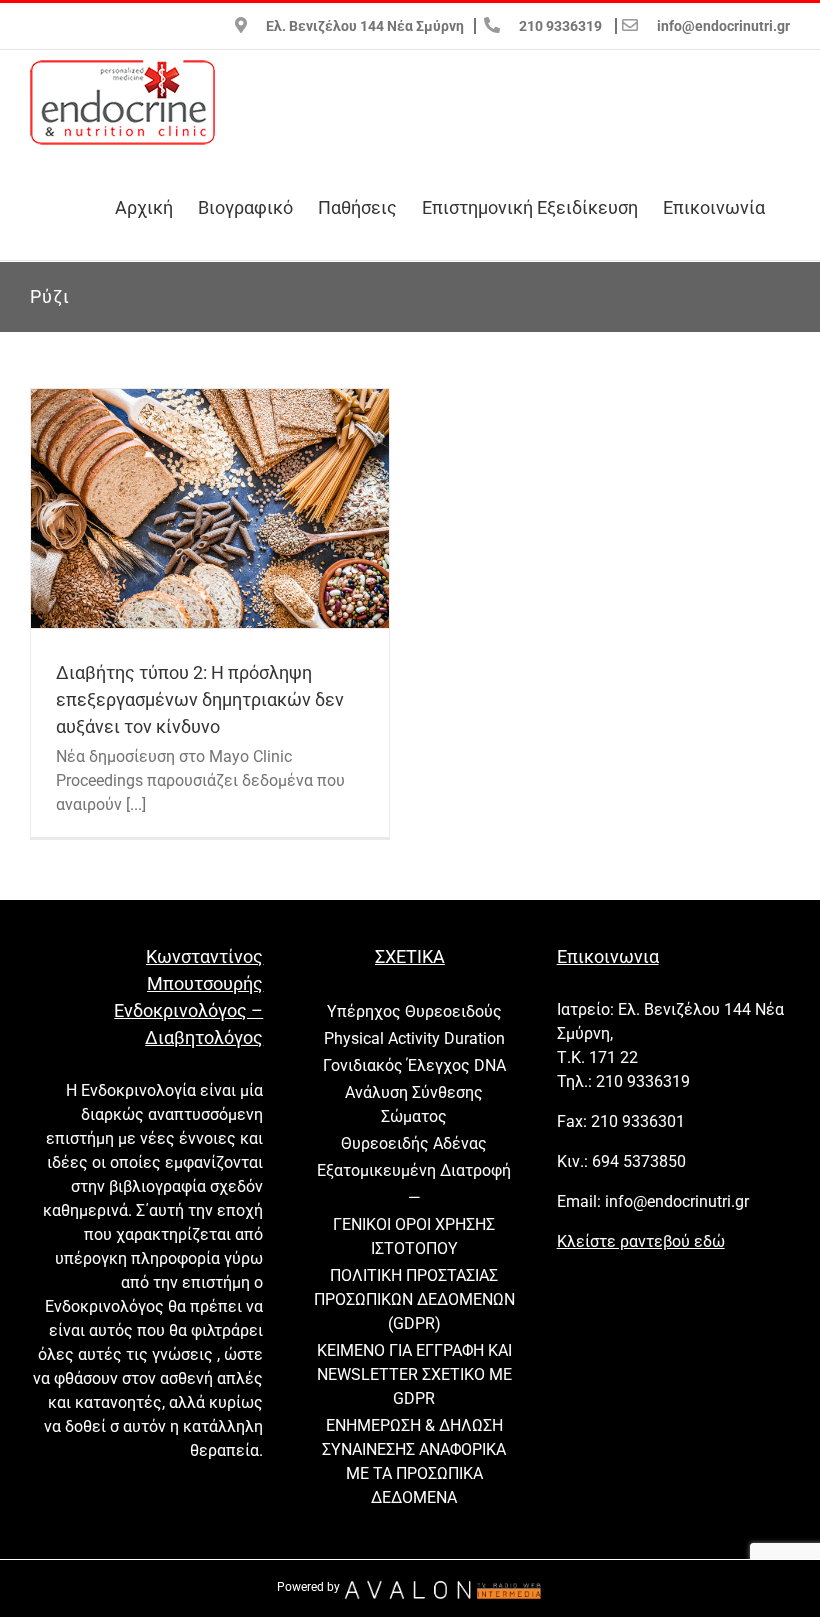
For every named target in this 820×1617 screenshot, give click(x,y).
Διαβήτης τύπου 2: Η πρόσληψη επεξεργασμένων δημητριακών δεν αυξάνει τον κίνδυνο (200, 699)
